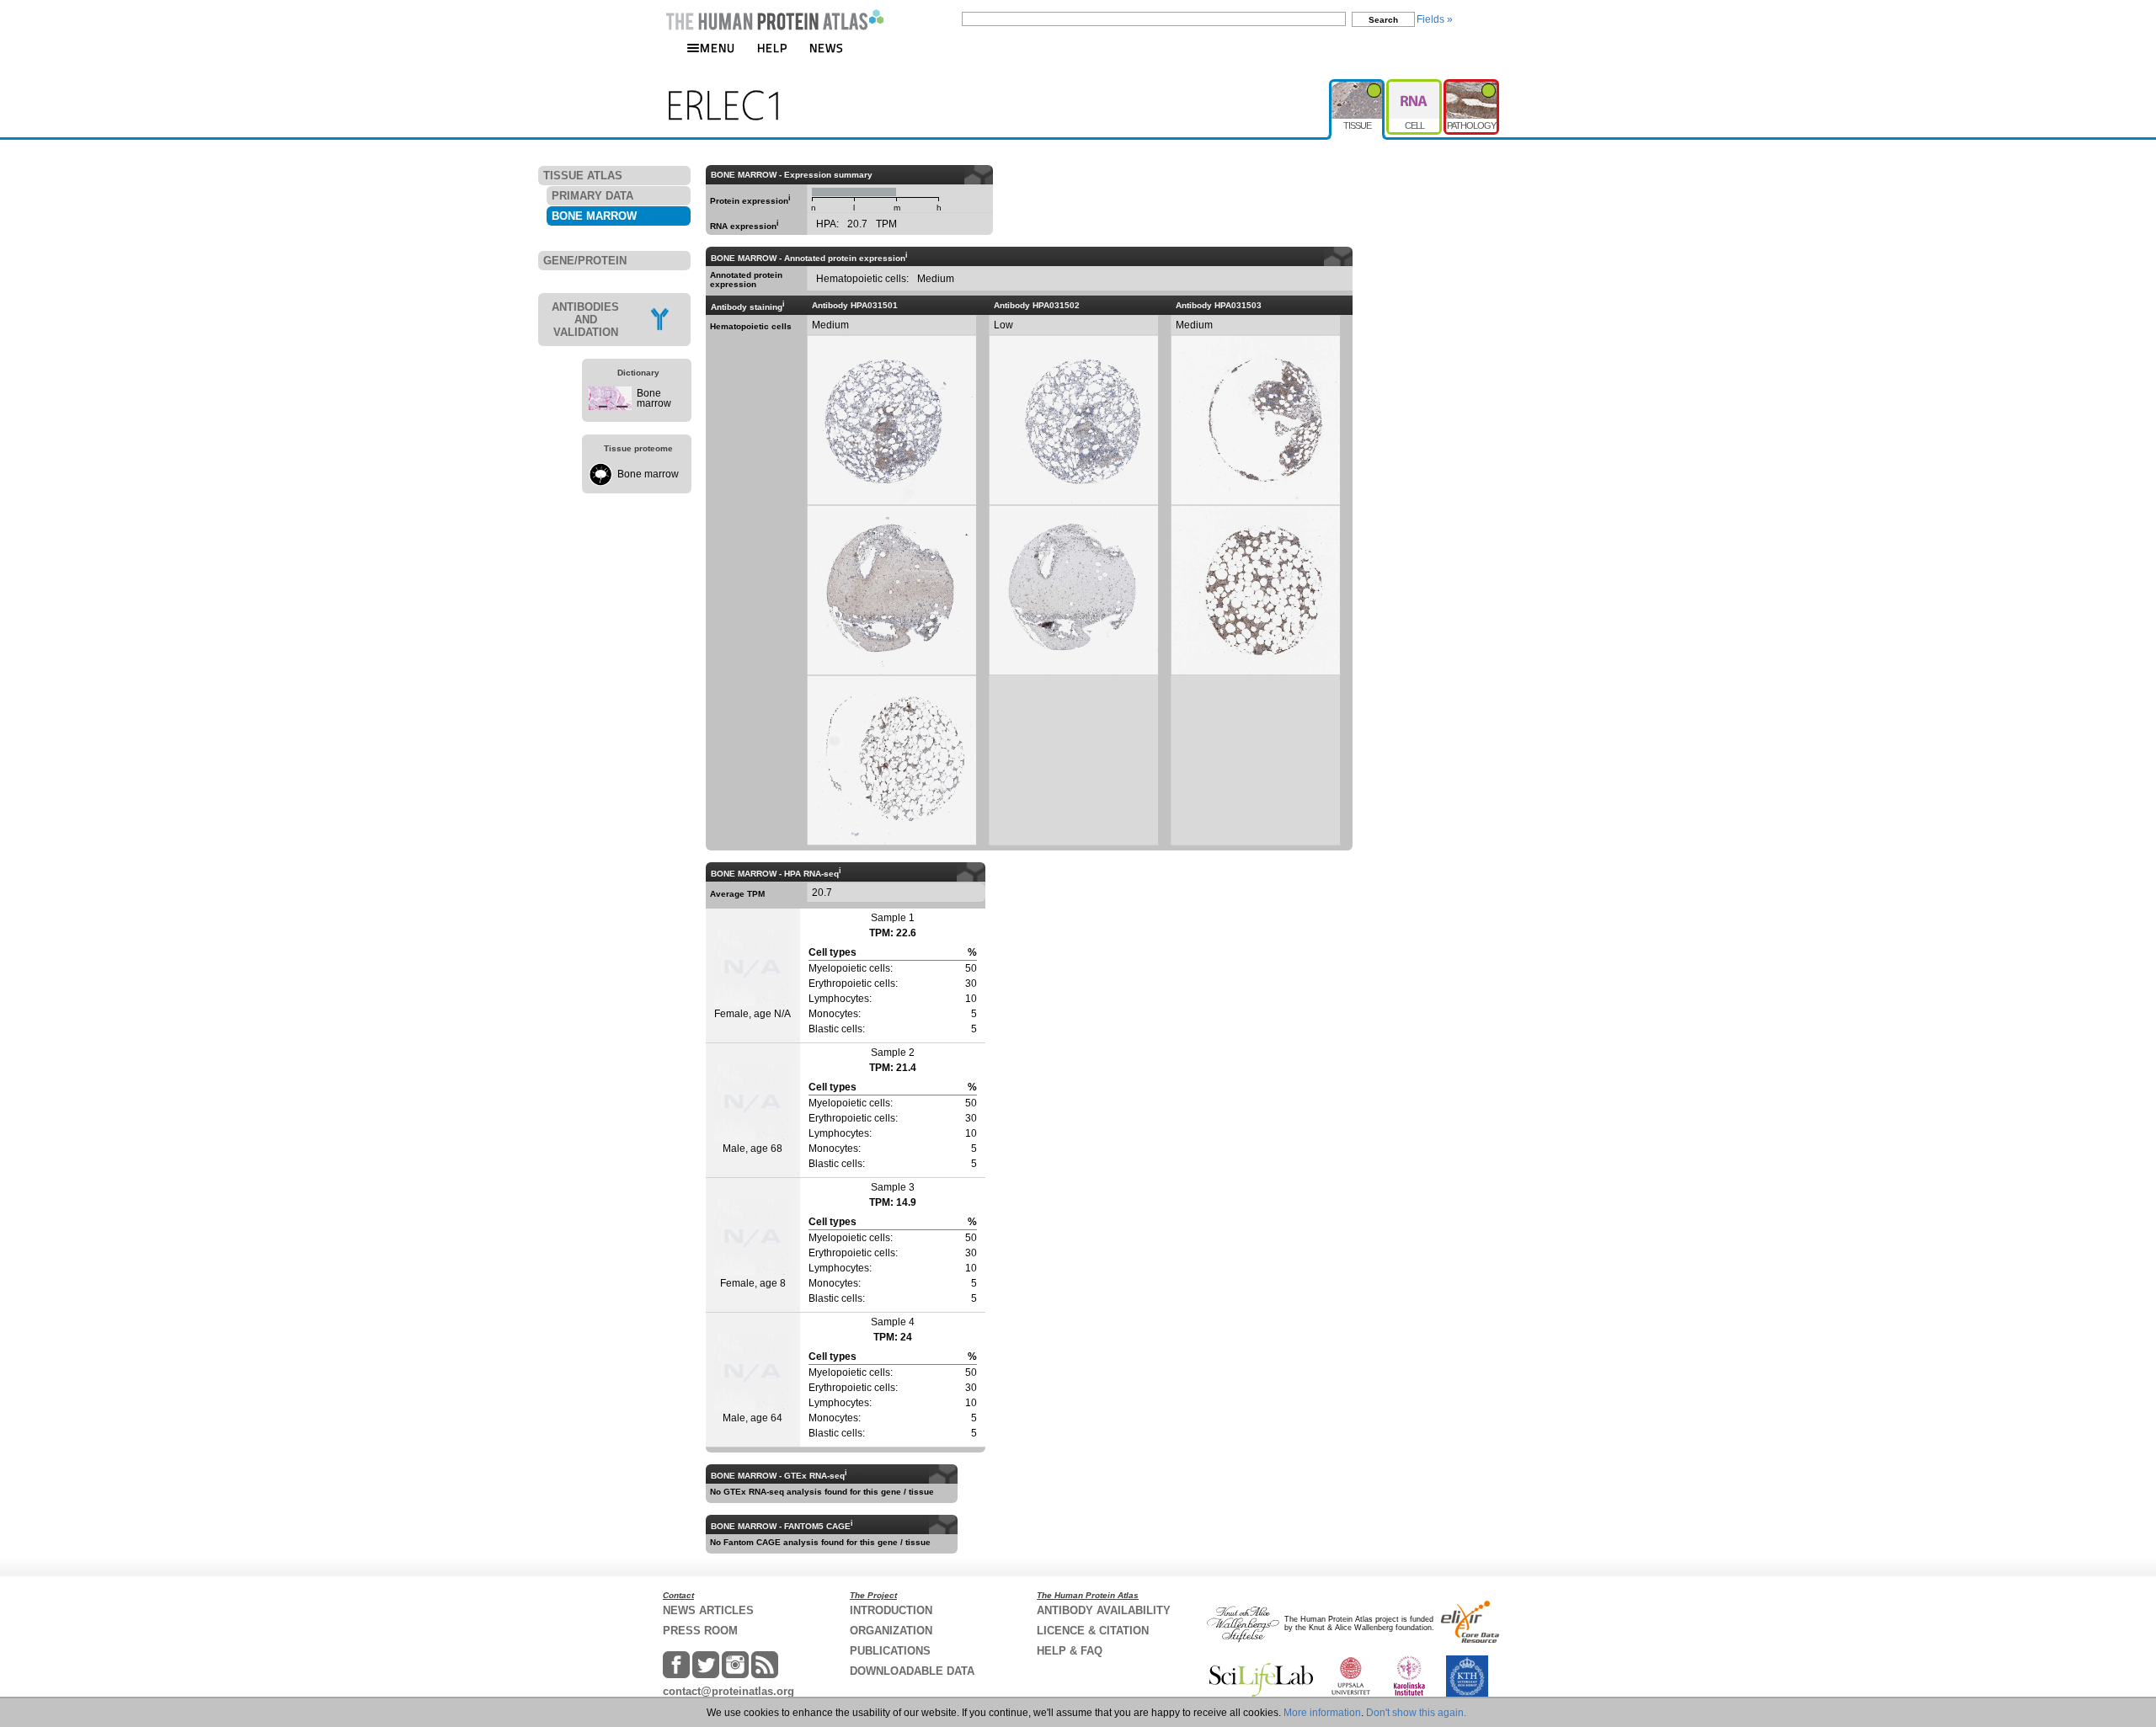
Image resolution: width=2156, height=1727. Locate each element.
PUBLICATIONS (890, 1651)
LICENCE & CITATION (1093, 1631)
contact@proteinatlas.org (728, 1691)
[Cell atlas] (1415, 86)
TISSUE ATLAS (583, 176)
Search (1383, 20)
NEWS (827, 48)
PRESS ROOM (700, 1631)
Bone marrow (654, 398)
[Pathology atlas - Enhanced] (1471, 86)
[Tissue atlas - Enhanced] (1358, 86)
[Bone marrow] (610, 407)
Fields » (1435, 19)
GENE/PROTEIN (585, 261)
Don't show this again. (1416, 1713)
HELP (772, 48)
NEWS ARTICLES (708, 1610)
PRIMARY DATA (592, 196)
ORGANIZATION (891, 1631)
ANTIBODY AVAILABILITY (1104, 1610)
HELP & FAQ (1070, 1651)
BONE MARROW (594, 216)
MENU (718, 48)
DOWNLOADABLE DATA (912, 1671)
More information (1322, 1713)
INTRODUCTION (891, 1610)
